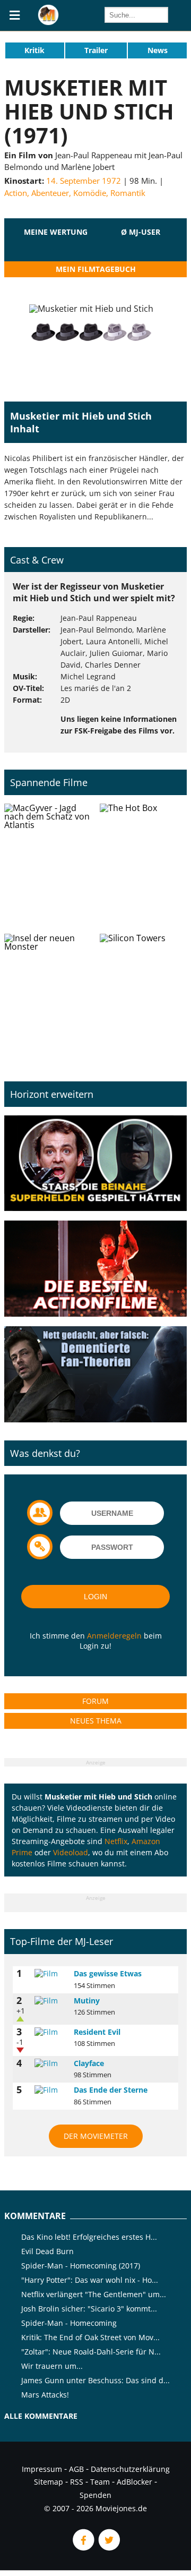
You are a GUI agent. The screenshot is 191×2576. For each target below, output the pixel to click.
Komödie (90, 193)
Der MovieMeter (96, 2136)
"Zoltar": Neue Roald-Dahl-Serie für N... (91, 2352)
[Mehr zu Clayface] (50, 2063)
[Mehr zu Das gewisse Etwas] (50, 1974)
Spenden (95, 2495)
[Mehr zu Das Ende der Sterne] (50, 2090)
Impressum (42, 2469)
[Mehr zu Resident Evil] (50, 2032)
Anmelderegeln (114, 1636)
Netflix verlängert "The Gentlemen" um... (94, 2294)
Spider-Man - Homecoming (69, 2323)
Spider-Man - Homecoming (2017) (81, 2266)
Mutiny (87, 2001)
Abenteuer (50, 193)
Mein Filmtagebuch (96, 269)
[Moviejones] (48, 22)
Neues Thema (96, 1721)
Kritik (34, 50)
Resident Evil (97, 2032)
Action (16, 193)
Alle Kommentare (41, 2416)
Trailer (96, 50)
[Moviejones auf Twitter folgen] (108, 2548)
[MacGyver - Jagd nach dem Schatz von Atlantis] (48, 865)
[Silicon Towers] (143, 995)
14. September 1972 (84, 181)
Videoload (71, 1852)
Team (100, 2482)
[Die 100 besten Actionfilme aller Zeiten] (95, 1269)
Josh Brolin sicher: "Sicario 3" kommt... (89, 2309)
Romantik (128, 193)
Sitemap (49, 2482)
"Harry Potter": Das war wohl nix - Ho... (90, 2280)
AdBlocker (134, 2482)
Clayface (89, 2063)
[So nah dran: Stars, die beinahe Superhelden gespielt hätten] (95, 1164)
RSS (77, 2482)
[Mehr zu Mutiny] (50, 2001)
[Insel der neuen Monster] (48, 995)
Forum (95, 1701)
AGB (76, 2469)
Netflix (116, 1841)
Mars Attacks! (45, 2395)
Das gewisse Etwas (108, 1973)
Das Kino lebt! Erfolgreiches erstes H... (89, 2237)
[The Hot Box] (143, 865)
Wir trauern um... (52, 2366)
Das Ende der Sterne (111, 2090)
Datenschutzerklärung (130, 2469)
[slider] (56, 245)
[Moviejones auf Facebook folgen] (83, 2548)
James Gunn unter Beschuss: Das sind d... (95, 2380)
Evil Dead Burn (47, 2251)
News (158, 50)
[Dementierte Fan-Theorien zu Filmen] (95, 1375)
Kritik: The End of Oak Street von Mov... (90, 2337)
